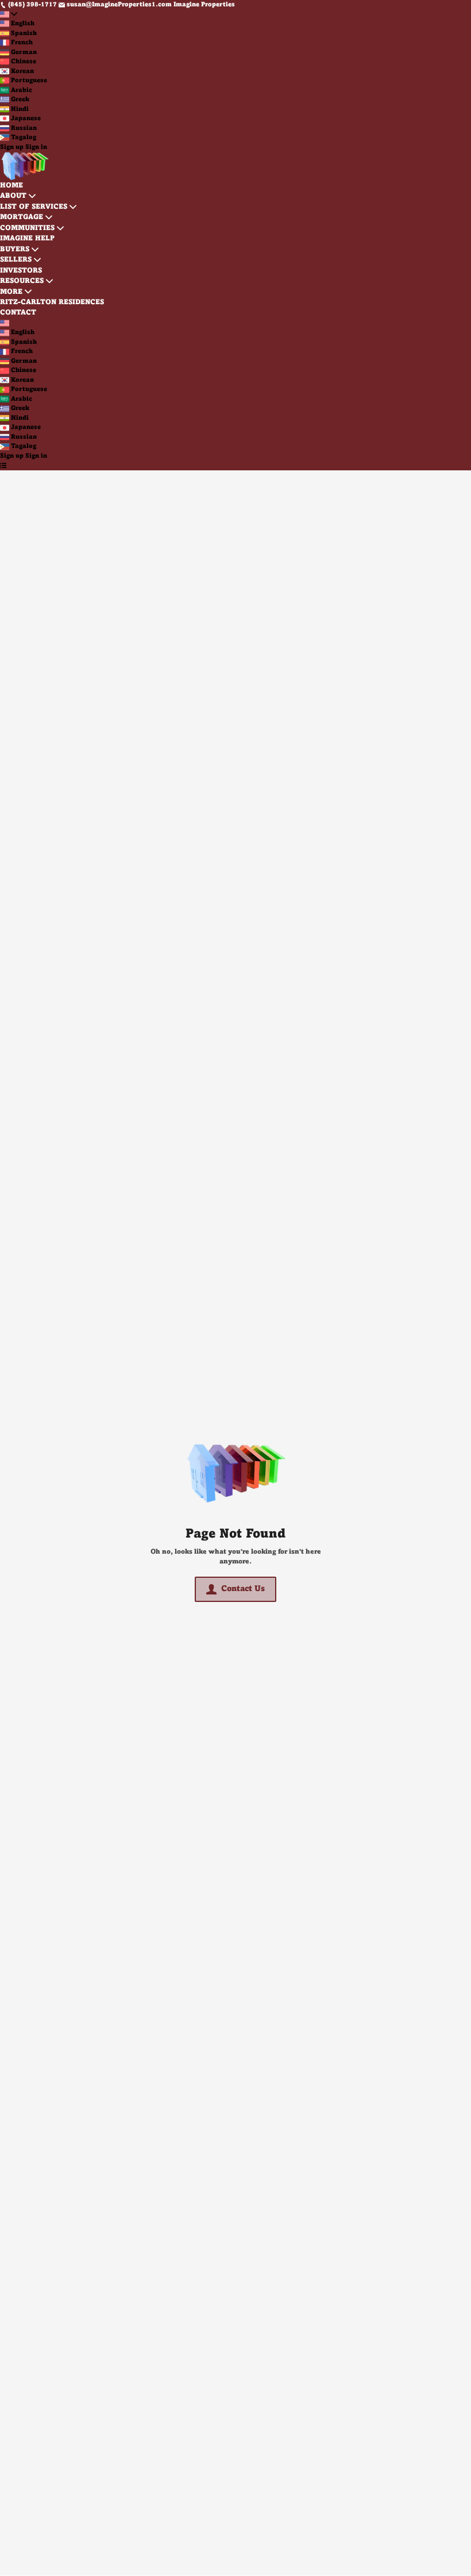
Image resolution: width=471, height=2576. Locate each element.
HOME (11, 186)
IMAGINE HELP (27, 239)
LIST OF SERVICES (34, 207)
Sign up (12, 147)
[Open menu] (3, 465)
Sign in (36, 147)
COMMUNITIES (27, 228)
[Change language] (9, 15)
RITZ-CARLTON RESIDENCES (52, 302)
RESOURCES (22, 281)
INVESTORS (21, 271)
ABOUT (13, 196)
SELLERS (16, 260)
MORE (11, 292)
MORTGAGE (22, 217)
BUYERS (15, 250)
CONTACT (18, 313)
